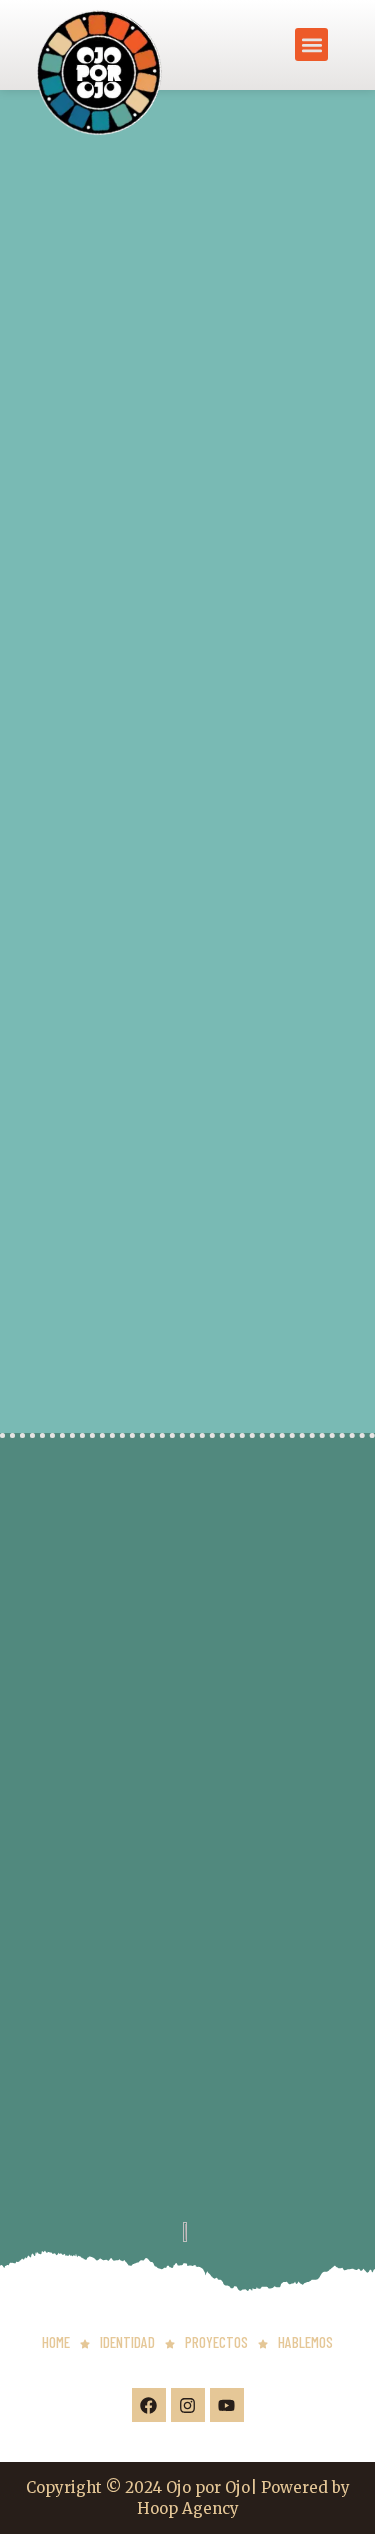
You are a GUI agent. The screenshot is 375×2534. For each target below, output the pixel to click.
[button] (311, 44)
